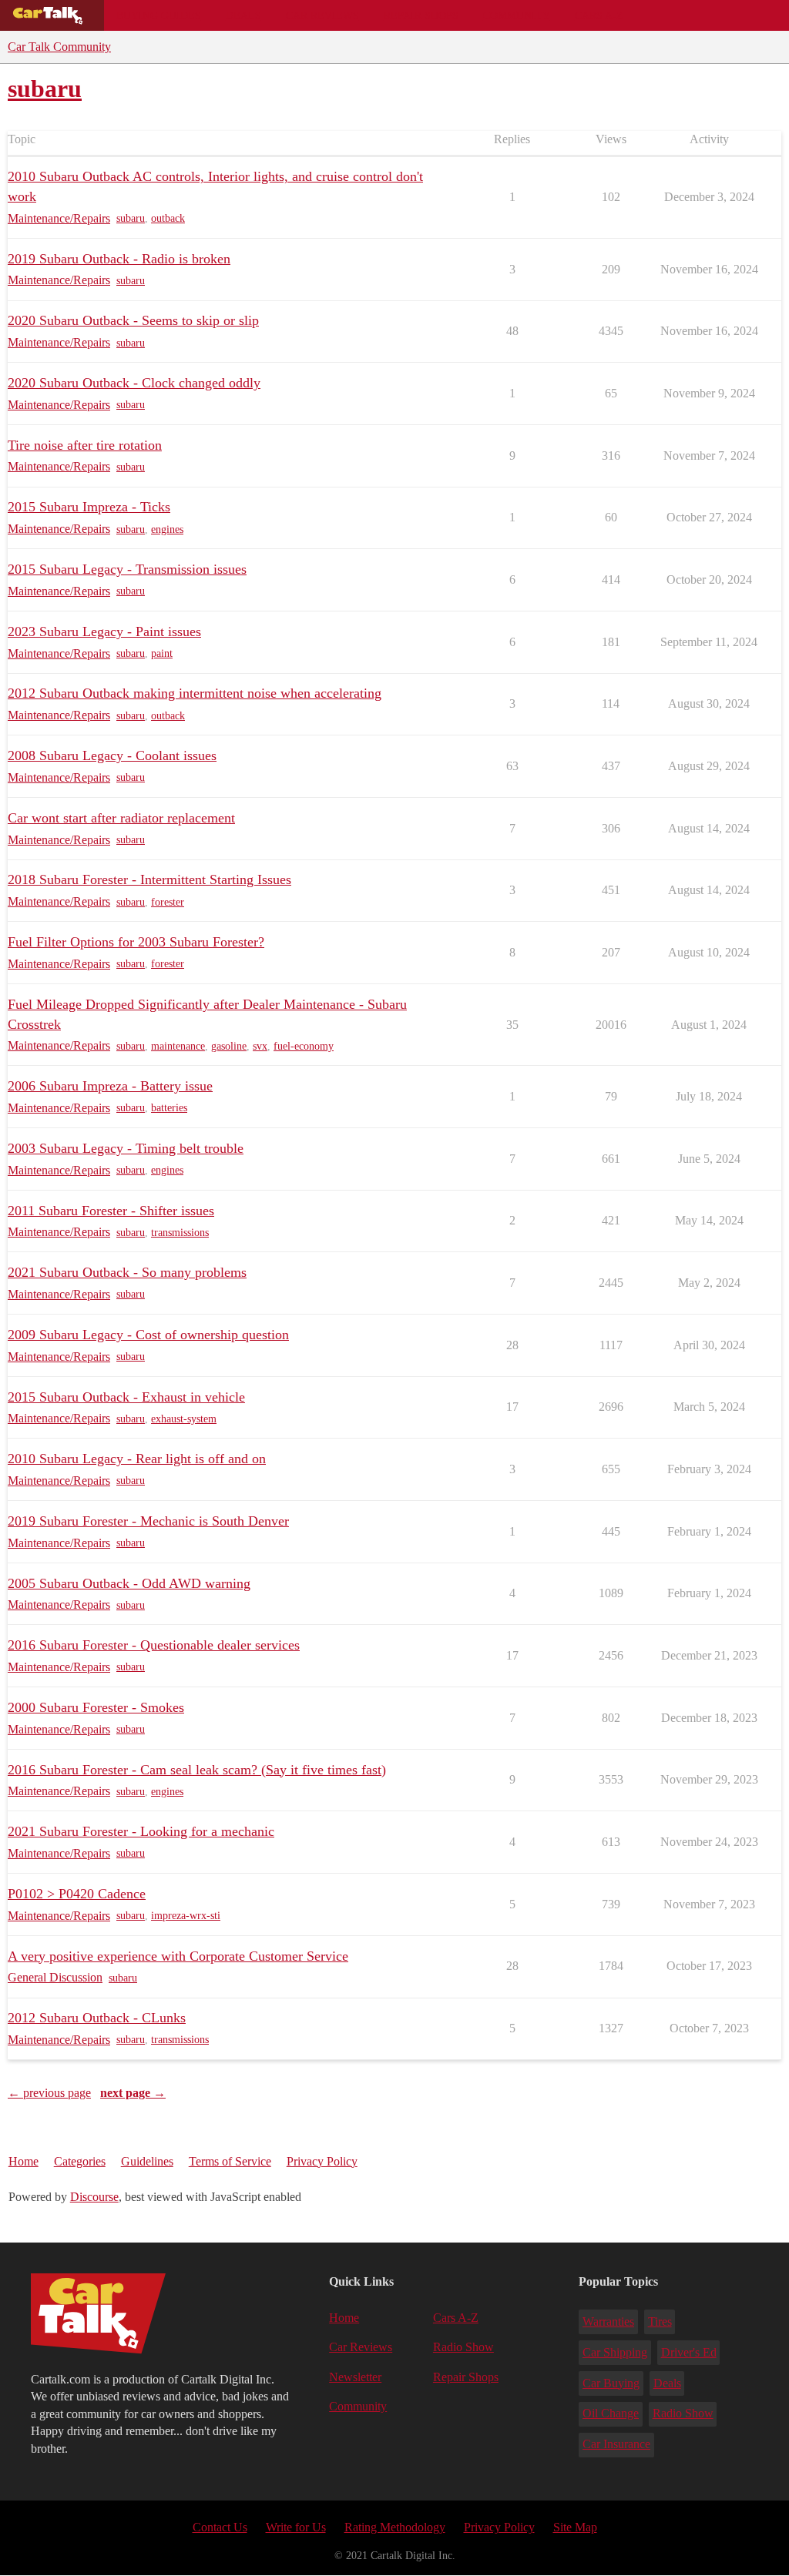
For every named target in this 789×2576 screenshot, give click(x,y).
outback (168, 218)
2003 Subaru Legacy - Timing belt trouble (126, 1148)
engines (167, 529)
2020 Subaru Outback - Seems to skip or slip (133, 320)
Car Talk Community (59, 47)
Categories (80, 2161)
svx (260, 1046)
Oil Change (611, 2413)
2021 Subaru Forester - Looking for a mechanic (141, 1831)
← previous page (49, 2093)
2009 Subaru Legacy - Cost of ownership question (148, 1335)
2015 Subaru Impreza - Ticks (89, 507)
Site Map (575, 2527)
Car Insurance (616, 2444)
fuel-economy (304, 1046)
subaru (131, 218)
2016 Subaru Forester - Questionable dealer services (154, 1645)
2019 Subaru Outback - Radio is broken (119, 259)
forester (168, 902)
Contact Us (220, 2527)
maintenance (178, 1046)
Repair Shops (421, 15)
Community (517, 15)
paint (162, 653)
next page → (133, 2093)
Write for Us (296, 2527)
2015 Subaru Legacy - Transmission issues (127, 569)
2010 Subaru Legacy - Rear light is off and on (137, 1459)
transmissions (180, 1233)
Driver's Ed (689, 2352)
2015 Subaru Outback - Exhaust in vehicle (126, 1397)
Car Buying (611, 2383)
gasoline (229, 1046)
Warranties (608, 2321)
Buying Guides (159, 15)
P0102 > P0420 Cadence (77, 1894)
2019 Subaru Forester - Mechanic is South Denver (148, 1521)
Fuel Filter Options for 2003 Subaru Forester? (136, 942)
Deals (243, 15)
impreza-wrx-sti (186, 1916)
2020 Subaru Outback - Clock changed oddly (134, 383)
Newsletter (355, 2377)
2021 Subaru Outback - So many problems (127, 1272)
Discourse (94, 2197)
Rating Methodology (395, 2527)
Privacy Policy (322, 2161)
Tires (660, 2321)
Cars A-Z (599, 15)
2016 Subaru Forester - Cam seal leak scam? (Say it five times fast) (197, 1770)
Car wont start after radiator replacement (121, 818)
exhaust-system (184, 1419)
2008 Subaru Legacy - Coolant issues (112, 755)
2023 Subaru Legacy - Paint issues (104, 631)
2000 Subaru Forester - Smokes (96, 1707)
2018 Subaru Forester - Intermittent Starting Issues (149, 879)
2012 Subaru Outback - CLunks (97, 2018)
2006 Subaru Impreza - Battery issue (110, 1086)
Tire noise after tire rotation (85, 445)
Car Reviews (322, 15)
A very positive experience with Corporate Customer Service (178, 1956)
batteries (169, 1108)
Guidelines (147, 2161)
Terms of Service (230, 2161)
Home (24, 2161)
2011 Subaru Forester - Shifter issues (111, 1211)
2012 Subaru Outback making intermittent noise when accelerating (195, 693)
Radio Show (463, 2347)
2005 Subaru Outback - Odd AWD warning (129, 1583)
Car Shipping (615, 2352)
